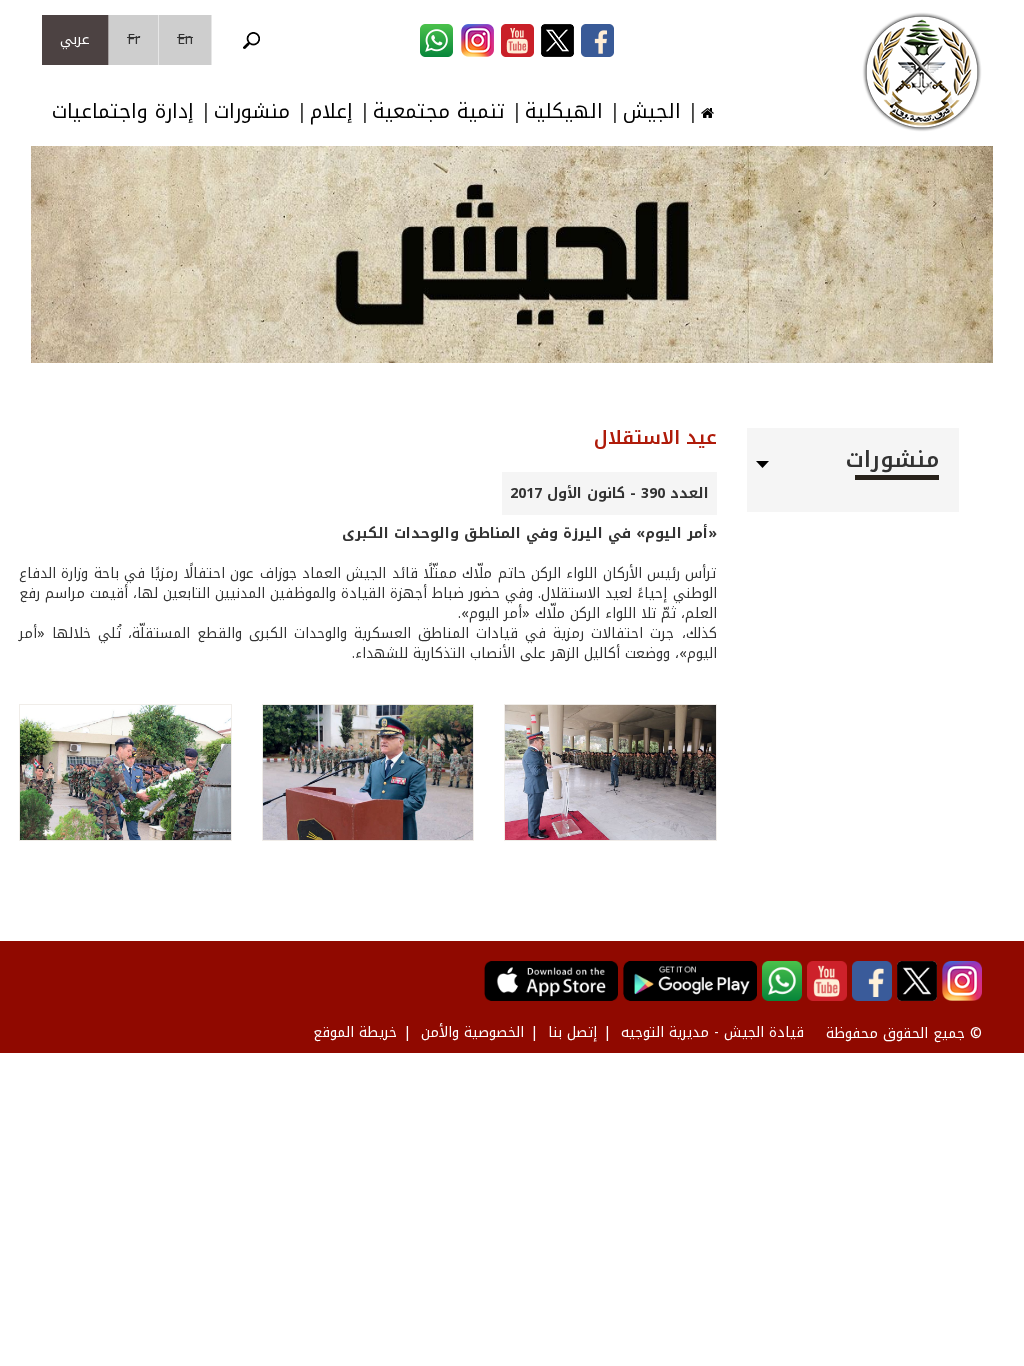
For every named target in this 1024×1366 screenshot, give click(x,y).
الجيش (652, 111)
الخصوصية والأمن (472, 1032)
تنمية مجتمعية (439, 111)
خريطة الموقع (355, 1032)
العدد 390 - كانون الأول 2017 (609, 493)
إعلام (331, 111)
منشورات (252, 111)
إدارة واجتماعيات (123, 111)
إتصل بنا (572, 1032)
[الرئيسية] (922, 72)
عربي (75, 39)
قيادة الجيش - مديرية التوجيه (712, 1032)
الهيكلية (564, 111)
